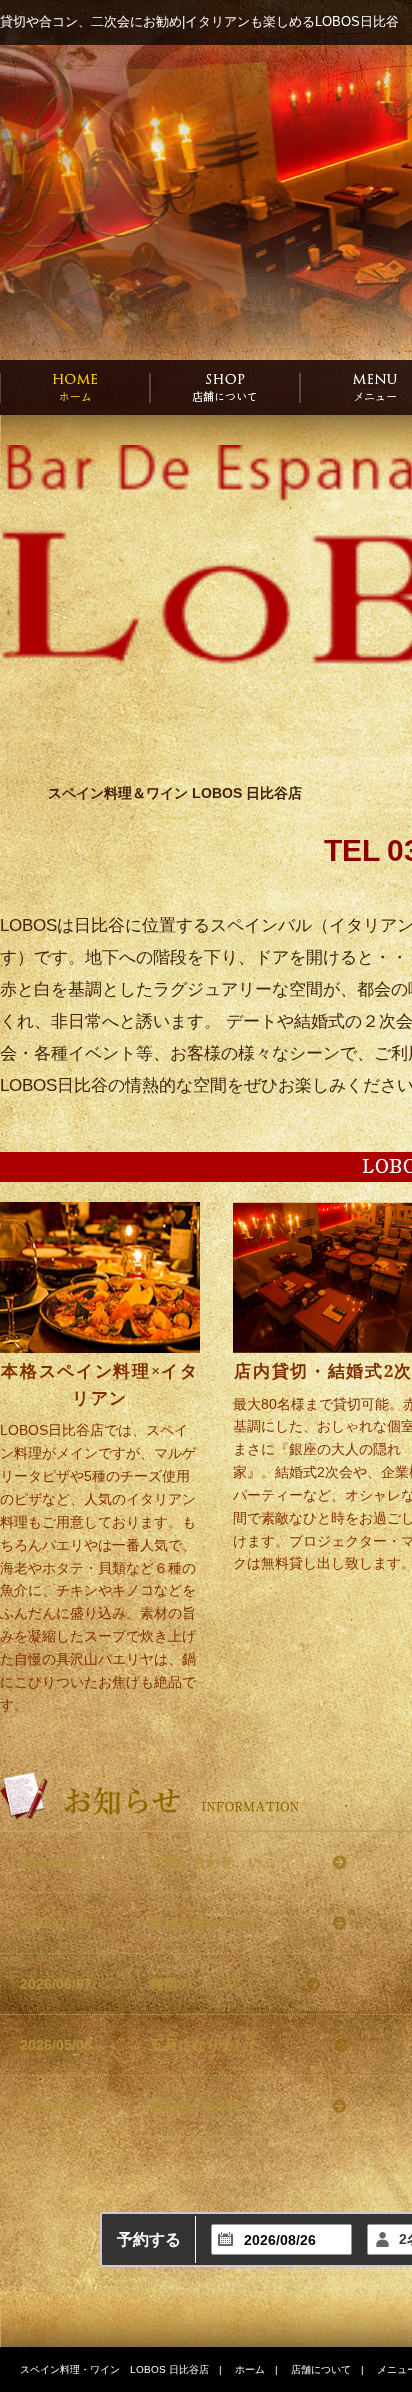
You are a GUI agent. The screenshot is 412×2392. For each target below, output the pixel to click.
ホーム (250, 2369)
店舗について (321, 2369)
